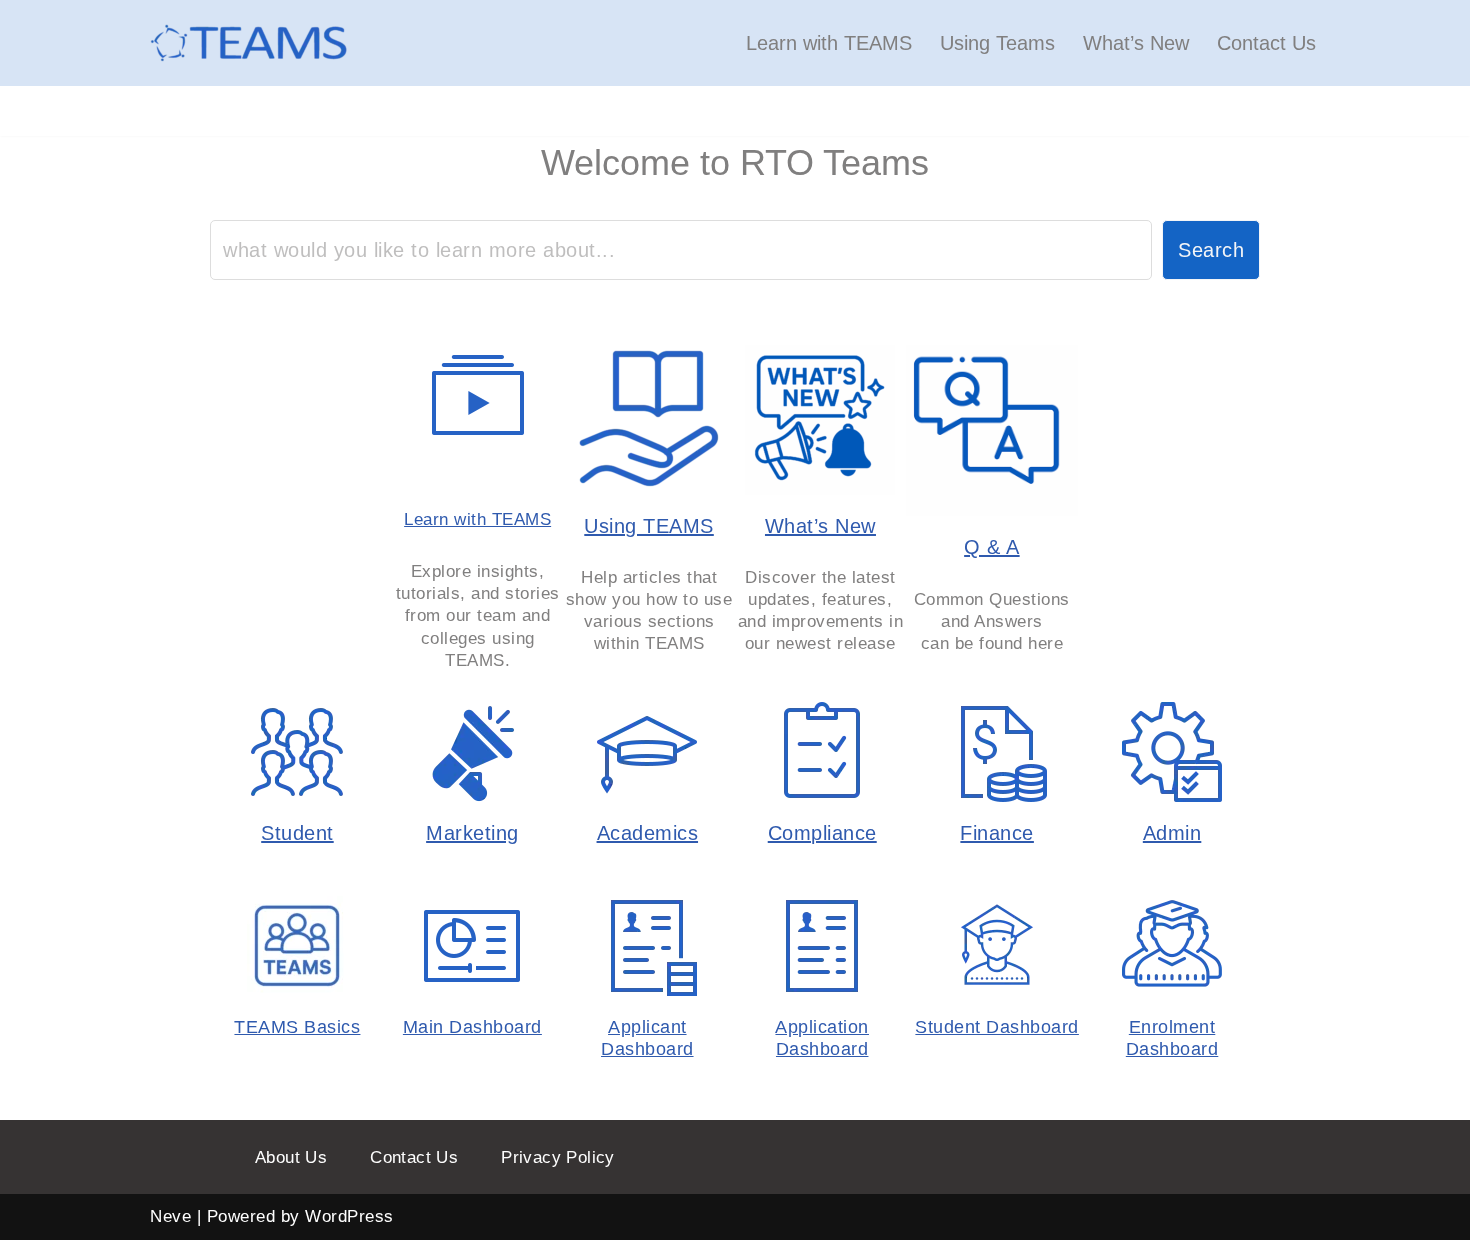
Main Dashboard (472, 1027)
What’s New (1136, 43)
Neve (170, 1216)
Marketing (472, 833)
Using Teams (997, 43)
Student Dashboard (997, 1027)
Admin (1172, 833)
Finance (997, 833)
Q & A (992, 547)
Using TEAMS (649, 526)
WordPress (349, 1216)
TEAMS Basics (297, 1027)
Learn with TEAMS (829, 43)
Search (1211, 250)
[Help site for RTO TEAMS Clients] (250, 43)
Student (297, 833)
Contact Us (1266, 43)
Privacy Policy (558, 1157)
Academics (648, 833)
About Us (291, 1157)
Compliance (822, 833)
